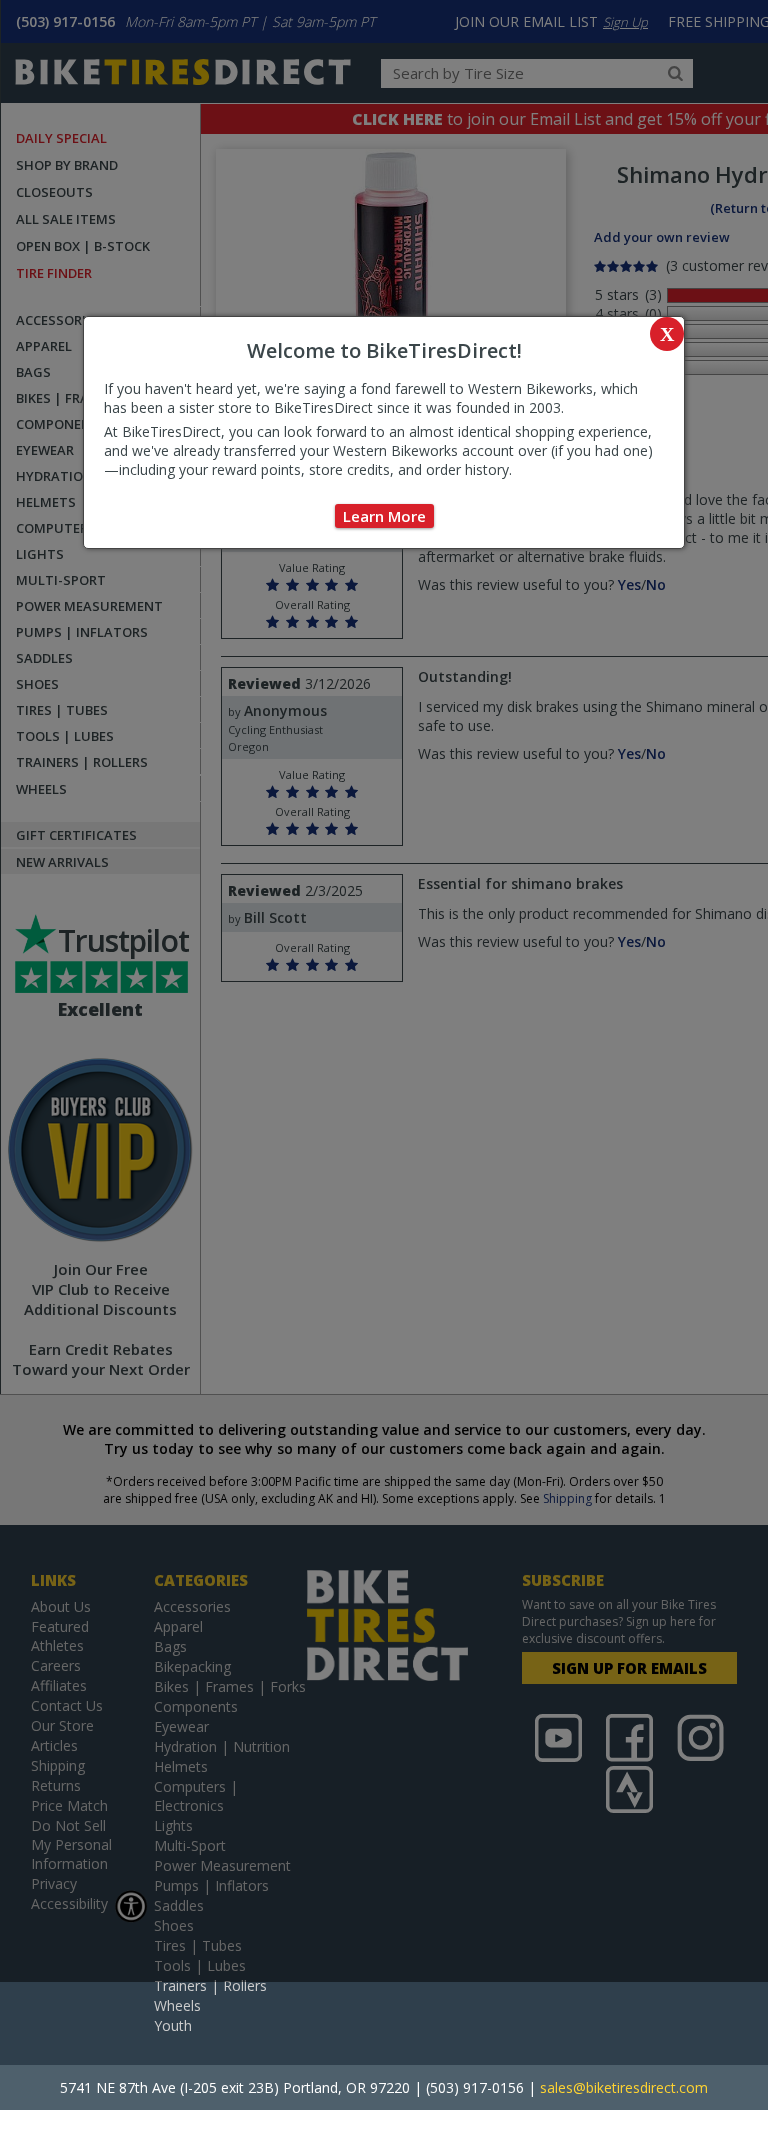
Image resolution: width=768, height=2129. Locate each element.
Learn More (384, 516)
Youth (173, 2025)
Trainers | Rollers (210, 1985)
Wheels (177, 2005)
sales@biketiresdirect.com (624, 2087)
